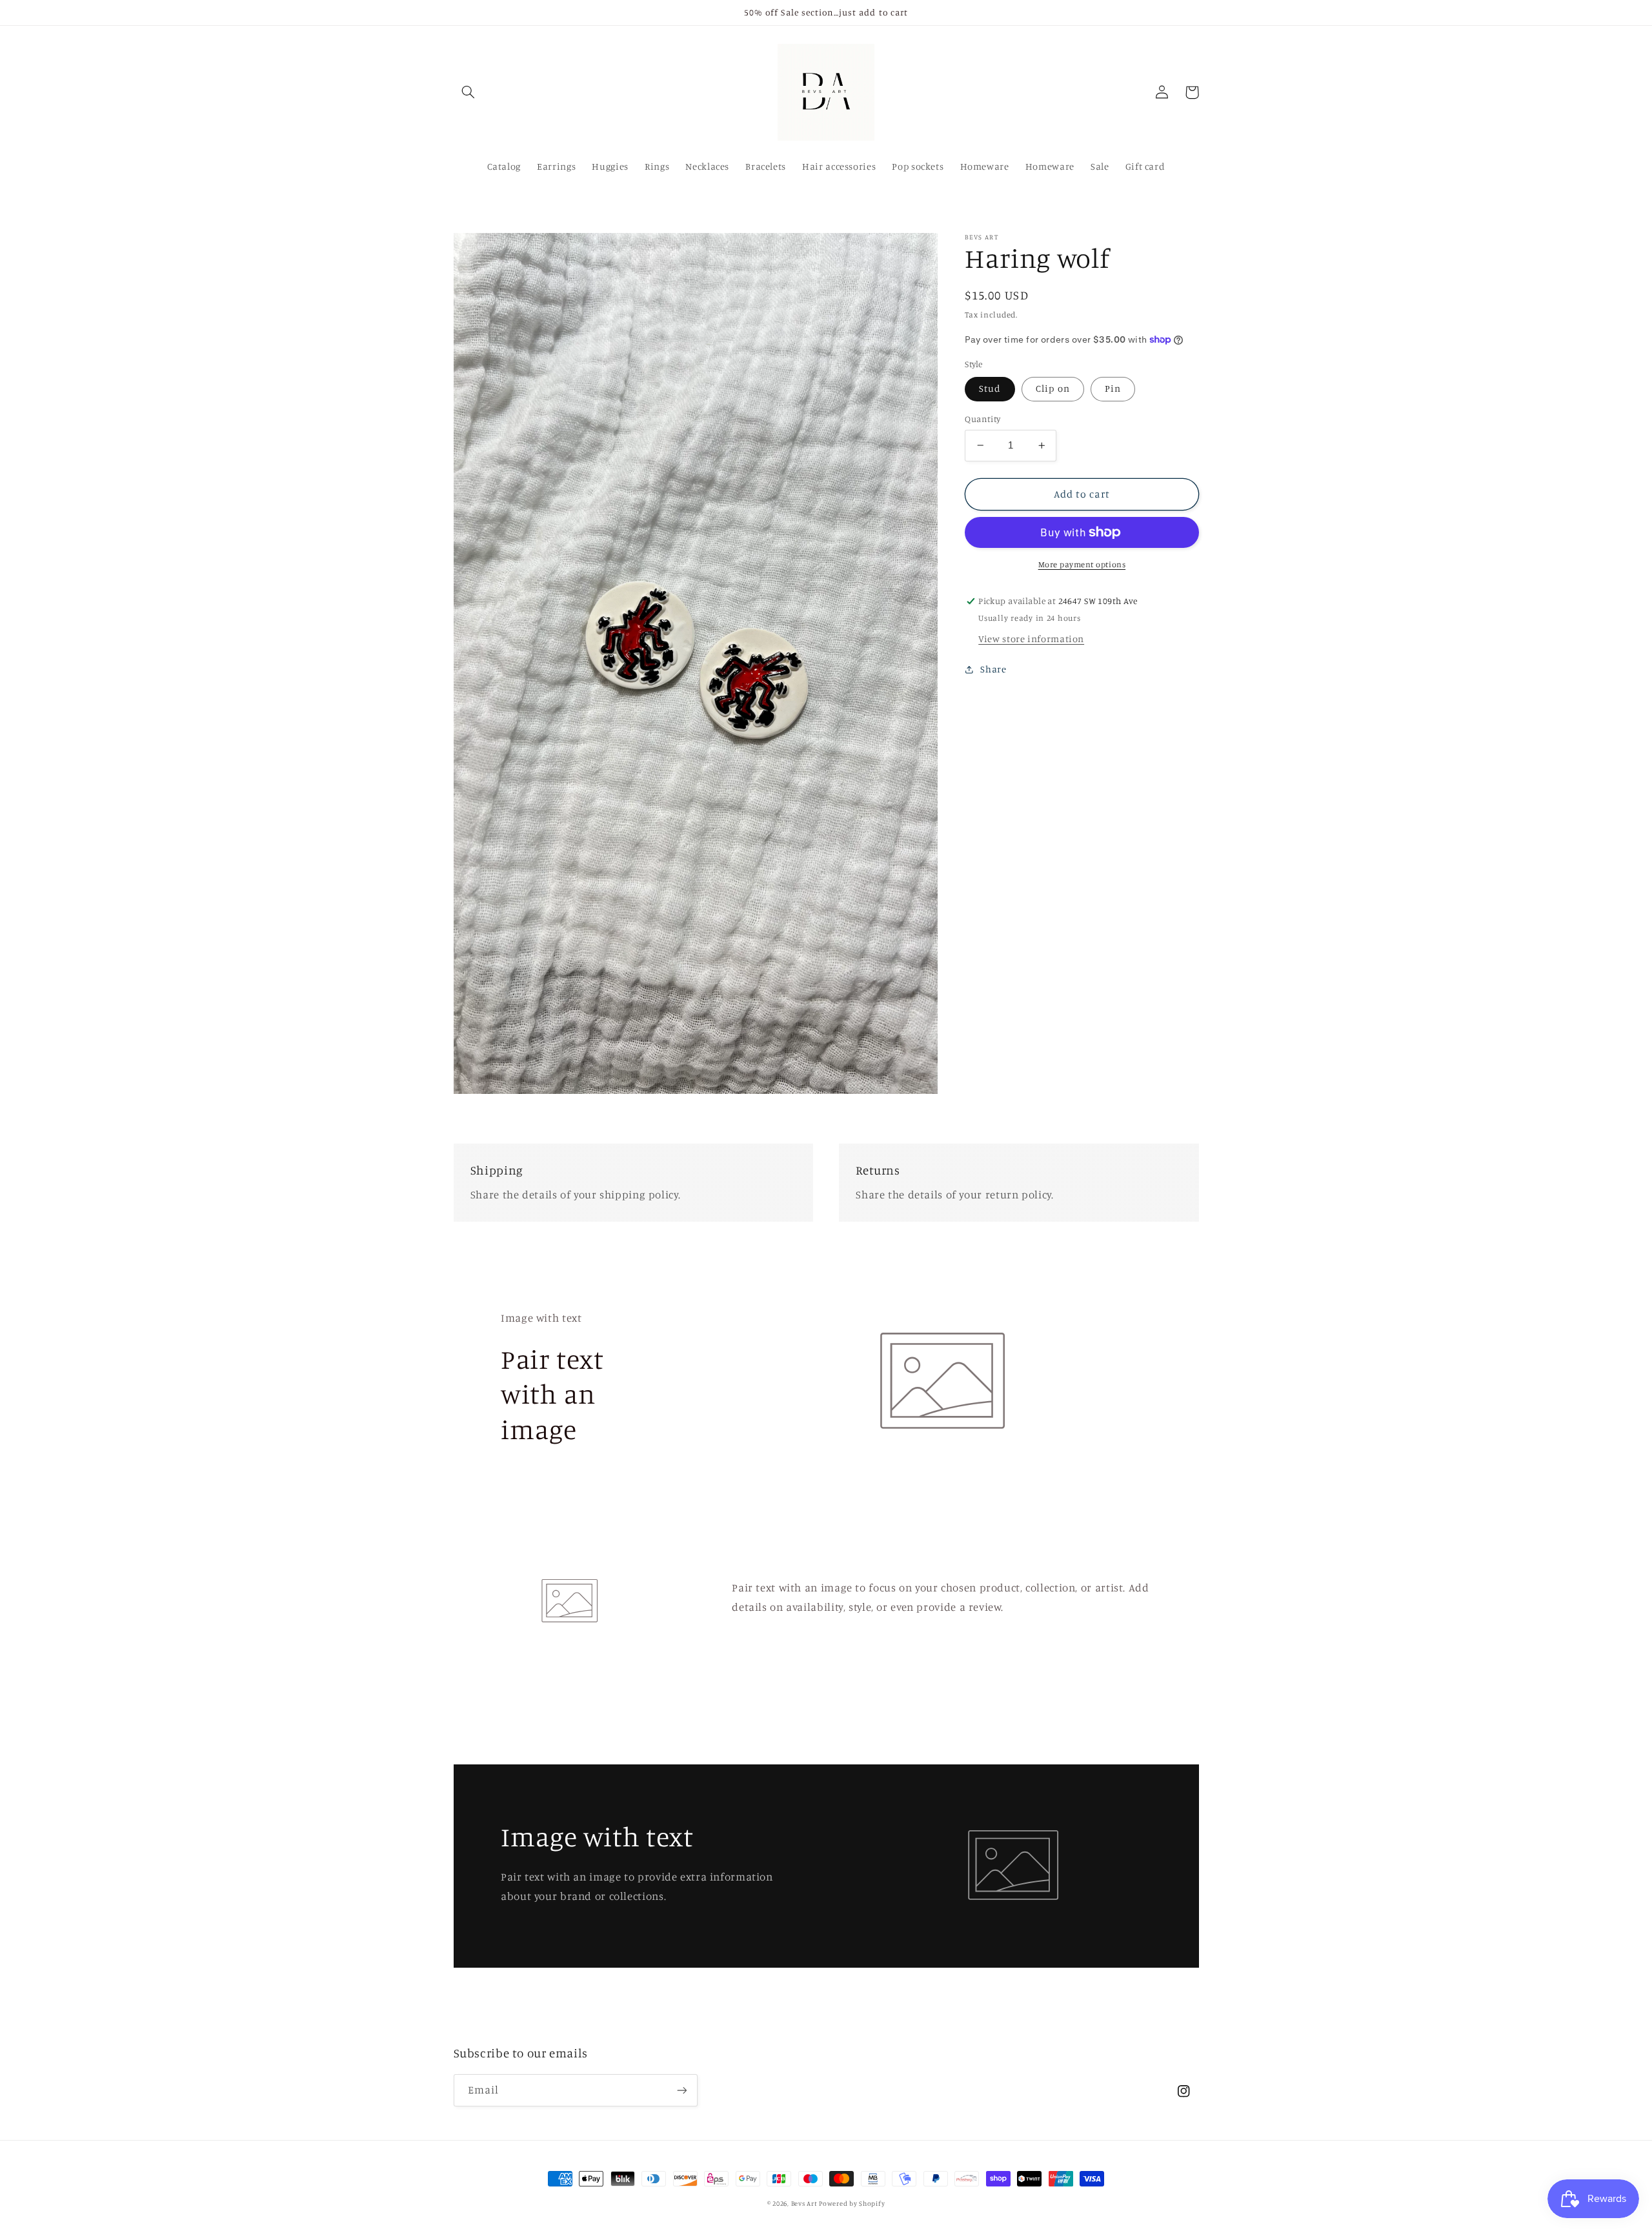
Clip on (1053, 388)
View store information (1031, 639)
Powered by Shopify (852, 2203)
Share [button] (993, 669)
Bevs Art (805, 2203)
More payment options (1082, 564)
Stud (990, 388)
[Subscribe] (681, 2090)
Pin (1113, 388)
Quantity (982, 419)
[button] (468, 92)
